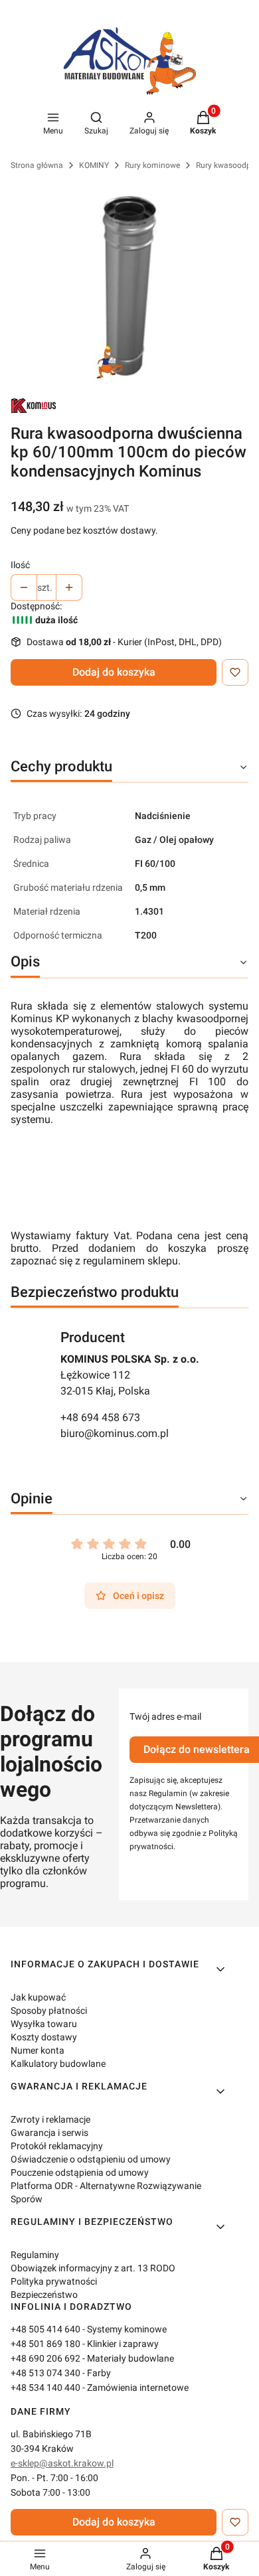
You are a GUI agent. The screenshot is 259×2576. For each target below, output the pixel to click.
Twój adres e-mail (165, 1716)
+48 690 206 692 (45, 2358)
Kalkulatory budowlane (58, 2064)
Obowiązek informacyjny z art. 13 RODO (93, 2268)
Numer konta (38, 2050)
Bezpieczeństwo (44, 2295)
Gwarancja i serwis (49, 2133)
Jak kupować (38, 1997)
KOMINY (94, 165)
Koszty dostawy (44, 2037)
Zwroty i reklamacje (50, 2119)
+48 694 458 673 (100, 1417)
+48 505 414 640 (45, 2329)
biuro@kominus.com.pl (115, 1433)
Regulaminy (35, 2255)
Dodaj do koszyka (114, 672)
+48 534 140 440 (45, 2387)
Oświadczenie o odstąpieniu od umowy (91, 2159)
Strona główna (37, 165)
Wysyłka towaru (44, 2024)
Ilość (20, 565)
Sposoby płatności (49, 2010)
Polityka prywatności (54, 2281)
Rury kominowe (152, 165)
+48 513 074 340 (45, 2373)
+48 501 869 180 (45, 2344)
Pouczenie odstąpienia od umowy (80, 2172)
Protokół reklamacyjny (57, 2146)
